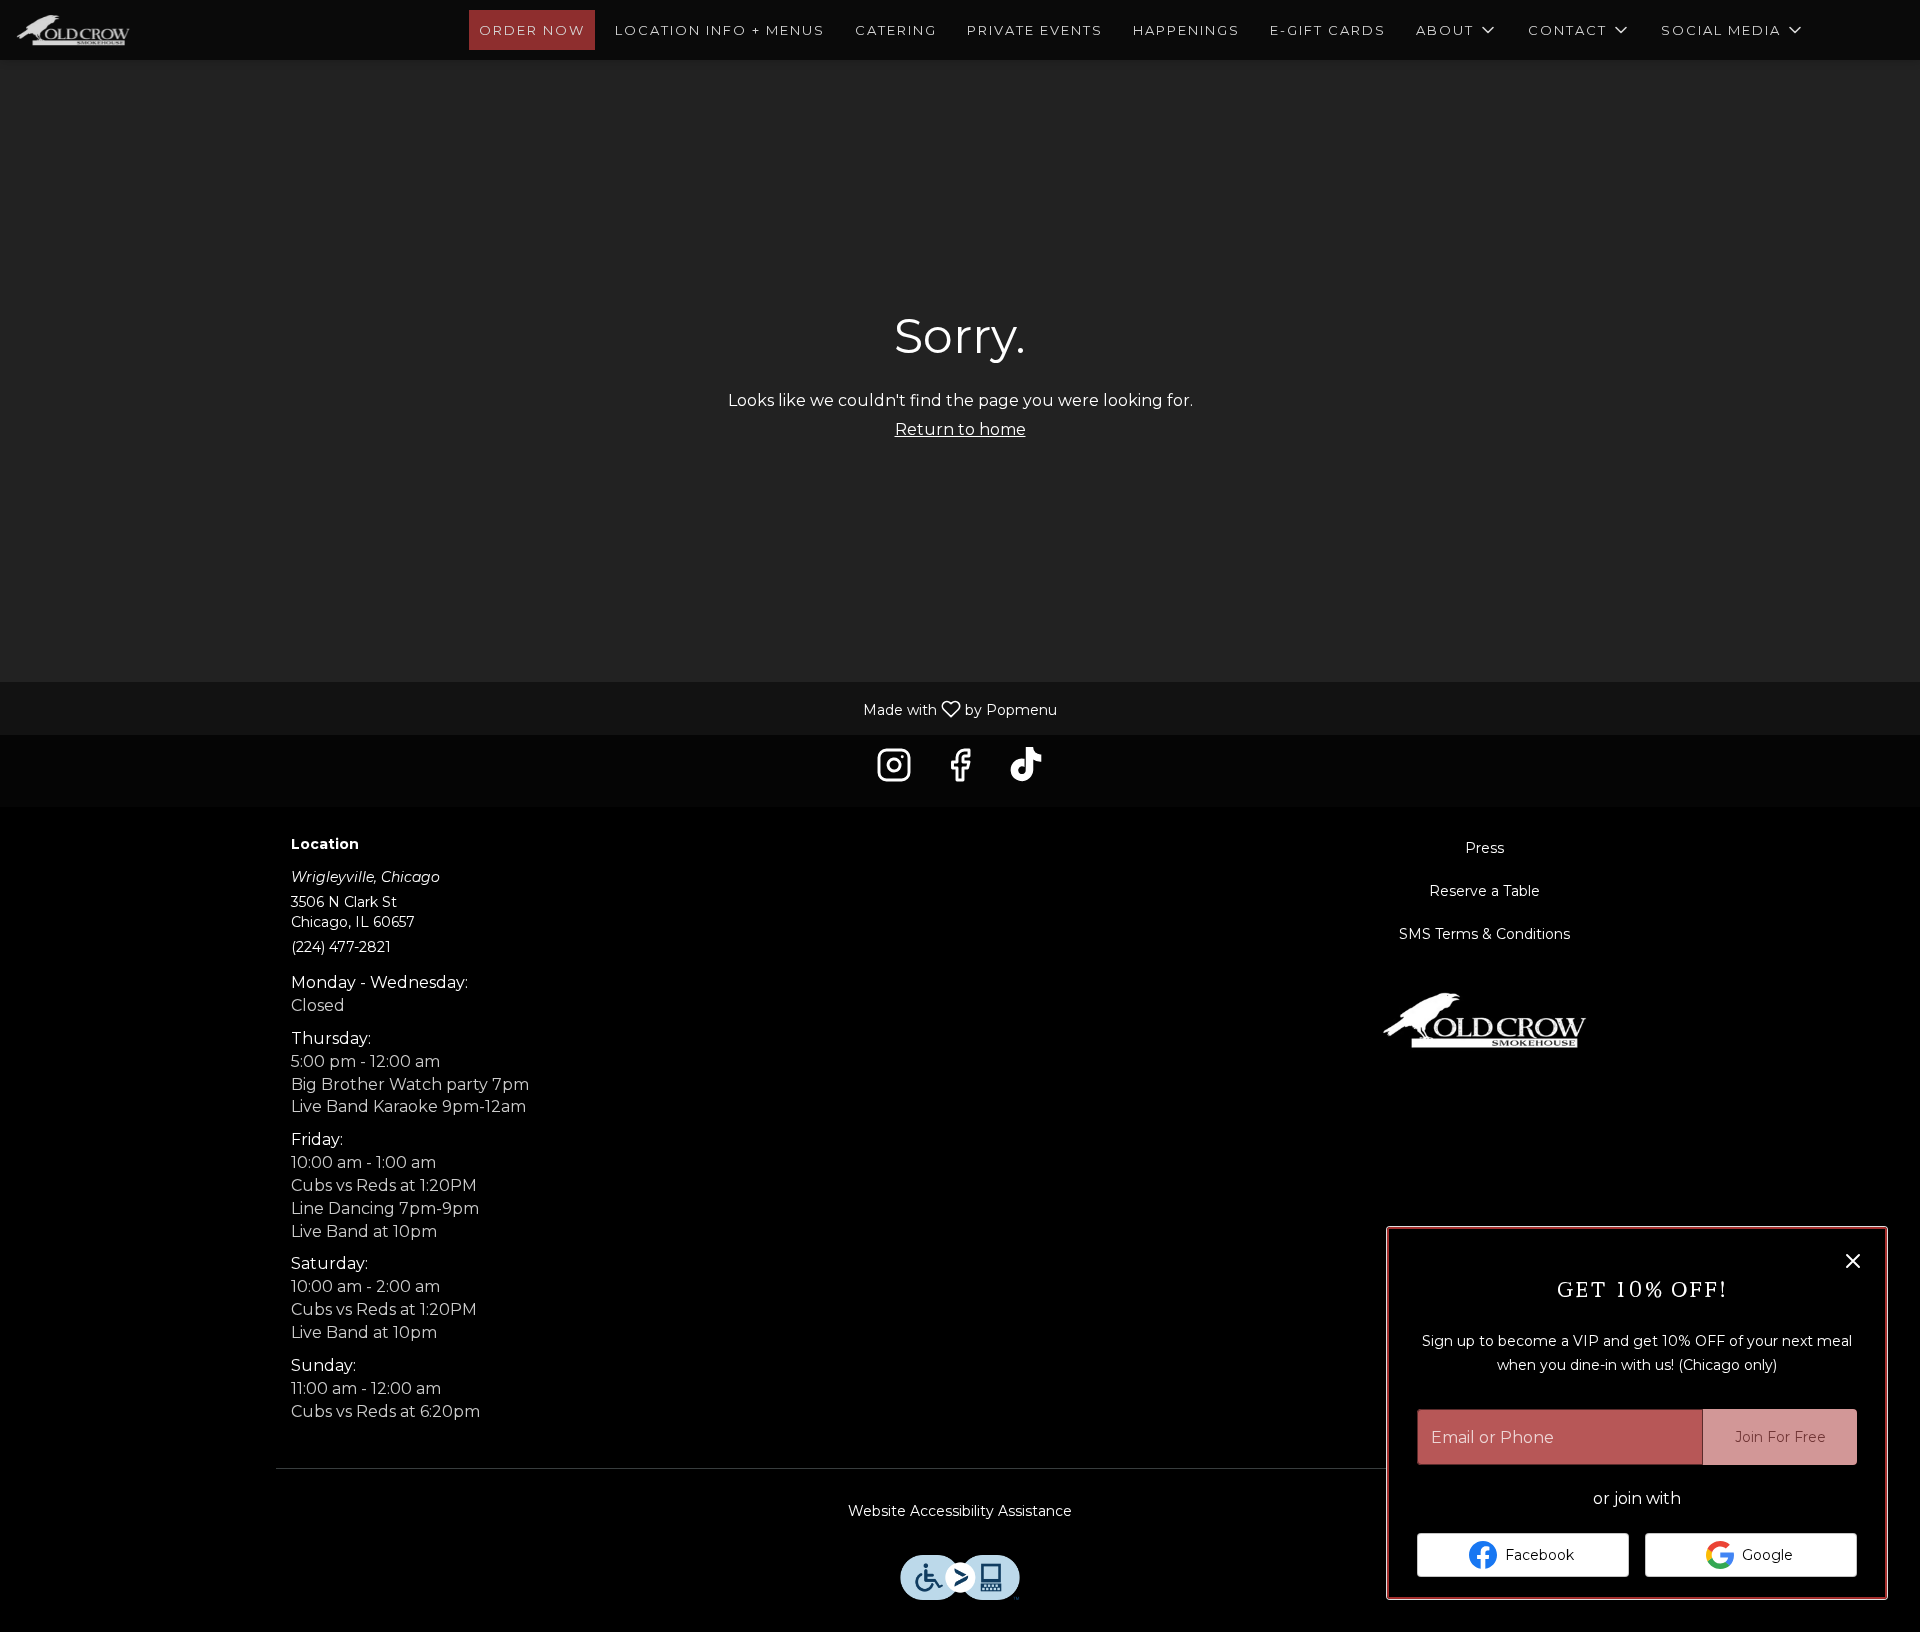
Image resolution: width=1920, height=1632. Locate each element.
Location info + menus (720, 30)
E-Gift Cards (1328, 30)
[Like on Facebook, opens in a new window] (960, 770)
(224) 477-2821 (341, 947)
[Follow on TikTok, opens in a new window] (1026, 770)
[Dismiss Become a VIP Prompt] (1853, 1261)
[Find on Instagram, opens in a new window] (894, 770)
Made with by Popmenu (536, 707)
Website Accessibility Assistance (960, 1511)
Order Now (532, 30)
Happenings (1186, 30)
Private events (1035, 30)
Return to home (960, 429)
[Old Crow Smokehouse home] (106, 30)
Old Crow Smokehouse (1485, 1020)
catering (896, 30)
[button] (1457, 30)
